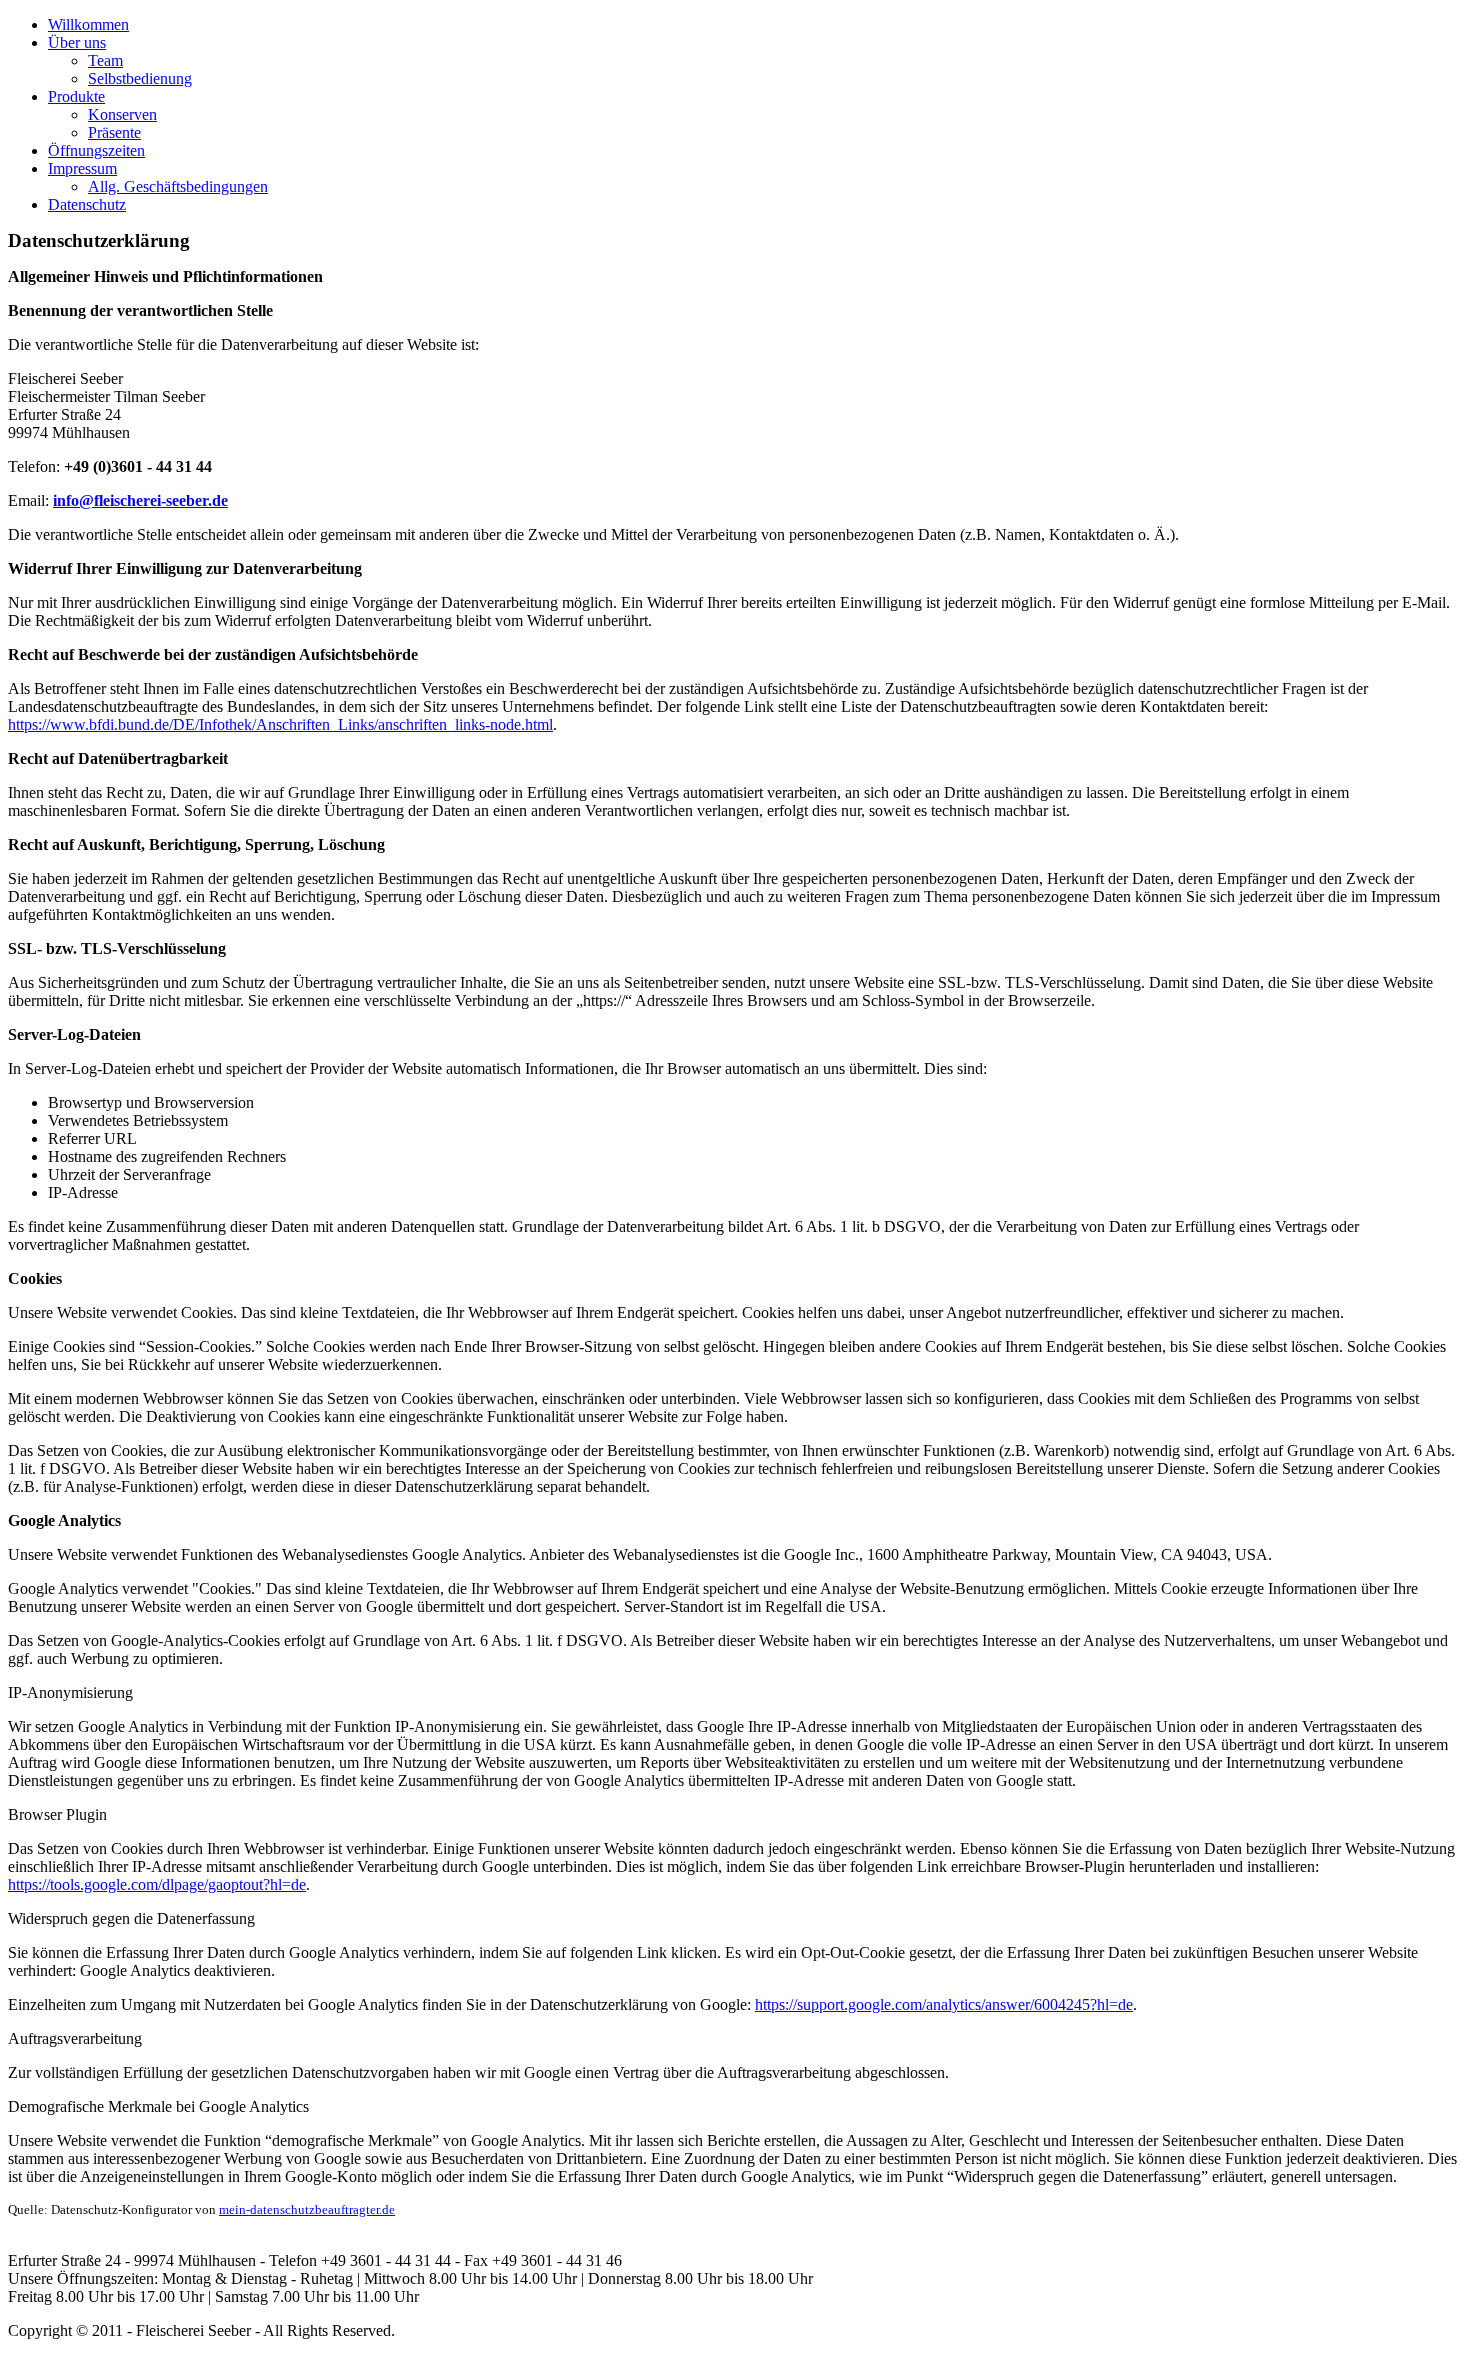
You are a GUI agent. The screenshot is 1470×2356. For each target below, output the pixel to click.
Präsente (114, 132)
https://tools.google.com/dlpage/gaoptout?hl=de (157, 1884)
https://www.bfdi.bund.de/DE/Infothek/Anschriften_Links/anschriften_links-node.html (280, 724)
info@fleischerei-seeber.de (140, 500)
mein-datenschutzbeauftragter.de (307, 2209)
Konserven (122, 114)
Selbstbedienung (140, 78)
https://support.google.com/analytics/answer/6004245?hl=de (944, 2004)
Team (105, 60)
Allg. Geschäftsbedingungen (178, 186)
